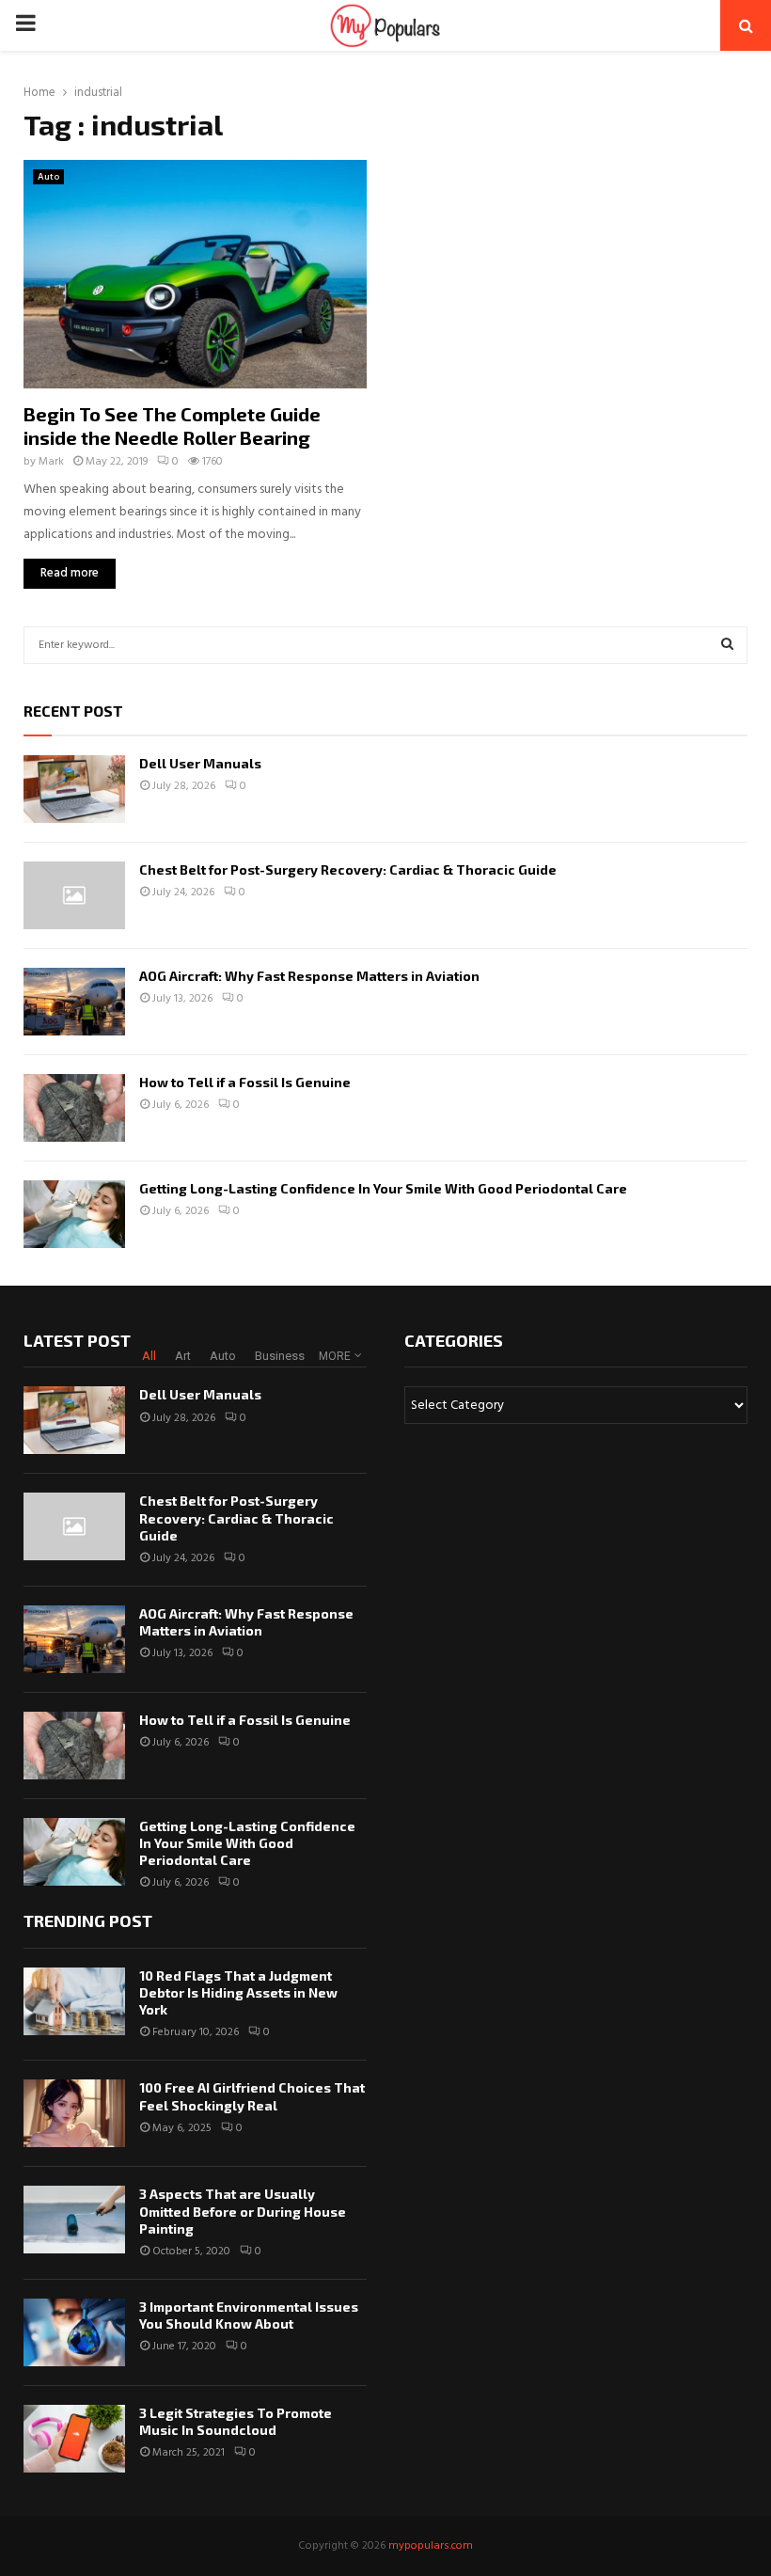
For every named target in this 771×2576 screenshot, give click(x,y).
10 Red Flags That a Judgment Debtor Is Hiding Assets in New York (238, 1992)
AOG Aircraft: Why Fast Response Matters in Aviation (309, 976)
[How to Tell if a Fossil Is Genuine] (74, 1108)
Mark (51, 462)
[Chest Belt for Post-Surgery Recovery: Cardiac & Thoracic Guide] (74, 895)
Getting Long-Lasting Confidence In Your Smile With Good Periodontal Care (383, 1188)
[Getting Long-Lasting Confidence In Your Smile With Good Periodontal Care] (74, 1214)
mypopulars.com (431, 2546)
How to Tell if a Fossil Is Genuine (245, 1082)
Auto (48, 177)
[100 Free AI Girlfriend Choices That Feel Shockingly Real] (74, 2113)
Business (280, 1356)
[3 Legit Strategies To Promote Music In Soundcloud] (74, 2439)
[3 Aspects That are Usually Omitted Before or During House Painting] (74, 2220)
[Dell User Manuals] (74, 789)
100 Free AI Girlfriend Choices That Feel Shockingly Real (252, 2096)
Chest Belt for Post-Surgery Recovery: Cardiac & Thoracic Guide (348, 869)
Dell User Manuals (200, 763)
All (149, 1356)
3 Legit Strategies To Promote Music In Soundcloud (236, 2421)
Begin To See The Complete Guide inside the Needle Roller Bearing (172, 426)
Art (183, 1356)
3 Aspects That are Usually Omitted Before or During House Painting (243, 2211)
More (335, 1356)
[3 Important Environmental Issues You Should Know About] (74, 2332)
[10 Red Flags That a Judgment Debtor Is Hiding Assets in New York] (74, 2001)
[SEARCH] (727, 645)
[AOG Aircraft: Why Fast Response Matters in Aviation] (74, 1002)
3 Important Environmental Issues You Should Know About (249, 2315)
